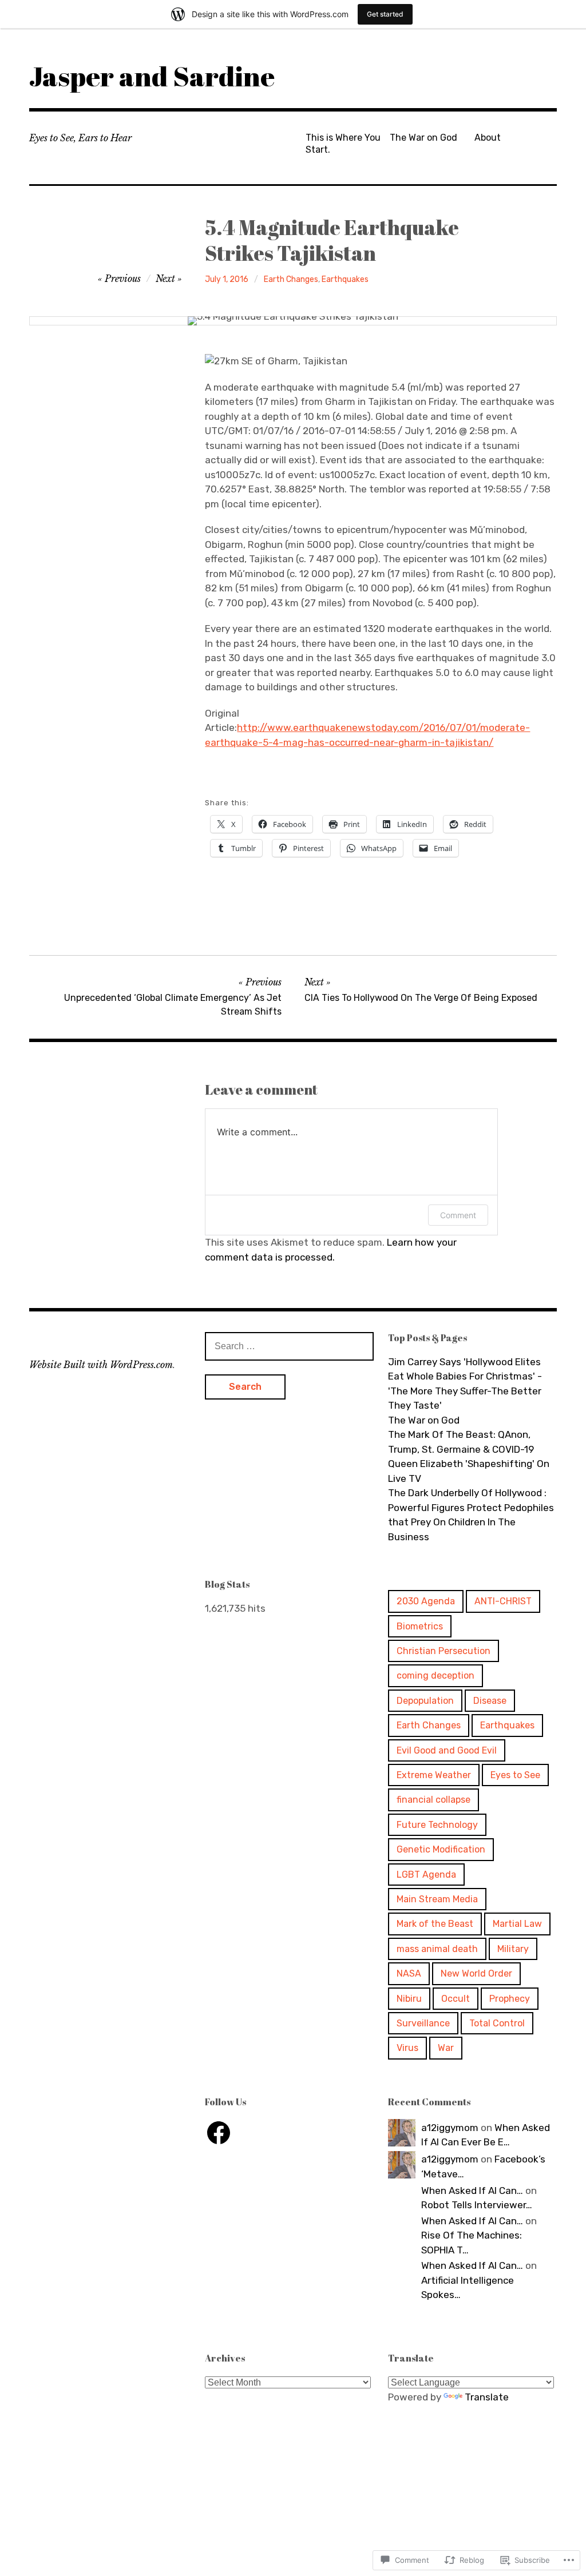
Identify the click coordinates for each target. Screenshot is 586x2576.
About (488, 138)
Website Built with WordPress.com (101, 1365)
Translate (487, 2397)
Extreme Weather (434, 1775)
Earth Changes (291, 279)
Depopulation (425, 1701)
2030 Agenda (426, 1601)
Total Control (497, 2023)
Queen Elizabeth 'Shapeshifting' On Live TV (469, 1471)
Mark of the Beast (435, 1924)
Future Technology (437, 1825)
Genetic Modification (441, 1849)
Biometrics (420, 1626)
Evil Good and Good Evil (447, 1750)
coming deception (435, 1675)
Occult (456, 1999)
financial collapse (433, 1800)
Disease (490, 1701)
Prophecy (510, 1999)
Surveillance (423, 2023)
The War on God (423, 138)
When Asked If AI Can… (472, 2191)
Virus (407, 2048)
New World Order (476, 1973)
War (446, 2048)
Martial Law (517, 1924)
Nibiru (409, 1999)
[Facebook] (219, 2133)
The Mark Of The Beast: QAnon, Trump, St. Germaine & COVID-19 (461, 1442)
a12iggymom (450, 2128)
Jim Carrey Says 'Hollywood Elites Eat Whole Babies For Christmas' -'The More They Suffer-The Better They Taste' (465, 1384)
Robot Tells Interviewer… (477, 2205)
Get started (385, 14)
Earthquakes (345, 279)
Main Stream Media (437, 1899)
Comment (458, 1215)
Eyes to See (515, 1775)
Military (513, 1949)
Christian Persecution (444, 1651)
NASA (409, 1973)
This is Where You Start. (343, 144)
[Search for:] (289, 1346)
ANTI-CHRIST (503, 1601)
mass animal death (437, 1949)
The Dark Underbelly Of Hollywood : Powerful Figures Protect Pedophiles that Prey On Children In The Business (471, 1515)
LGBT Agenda (426, 1875)
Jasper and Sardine (152, 76)
